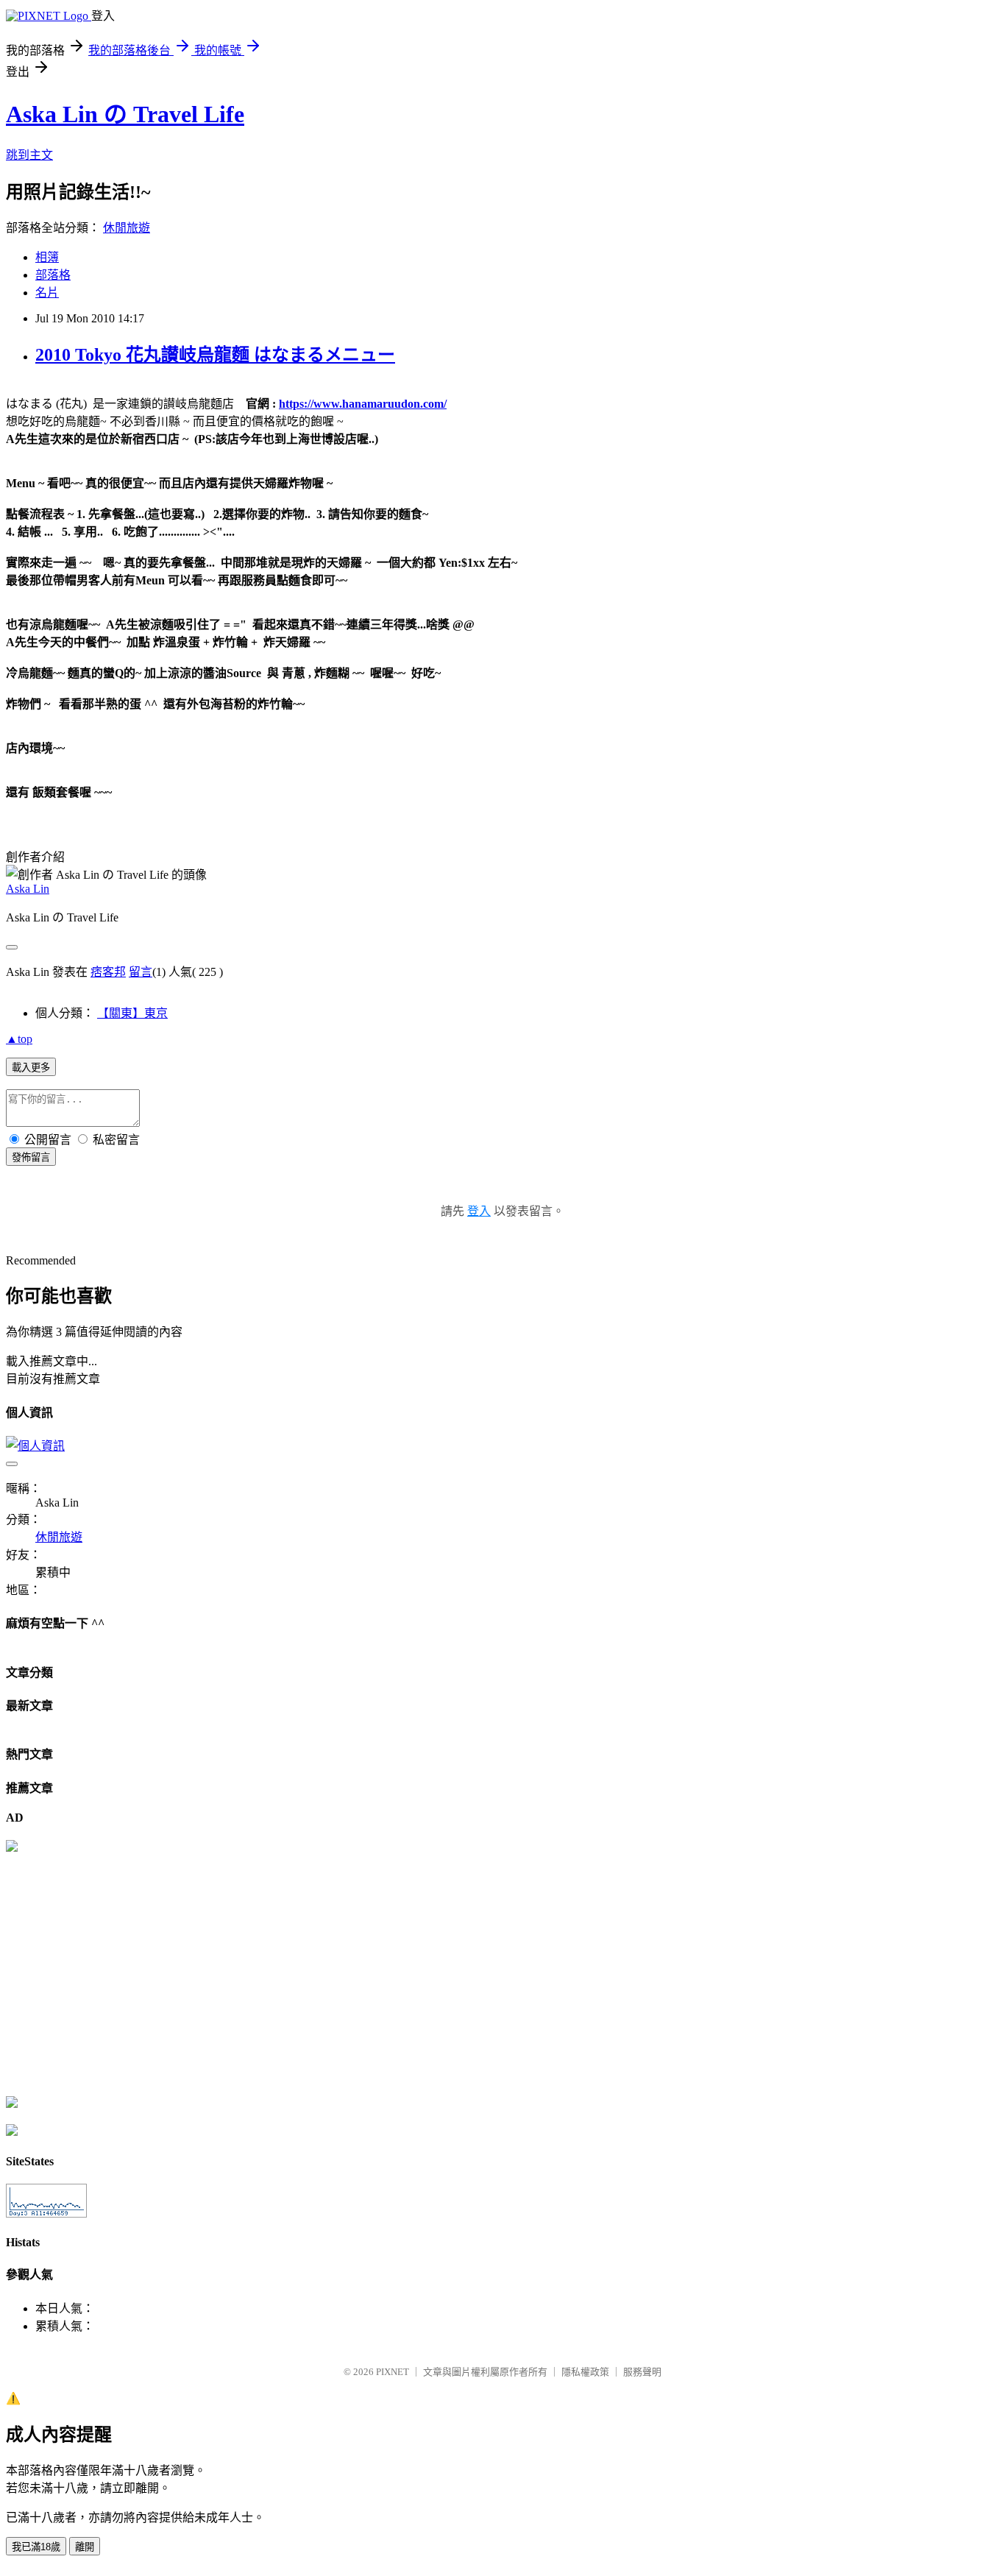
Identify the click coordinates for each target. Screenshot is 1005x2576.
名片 (47, 293)
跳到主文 (29, 155)
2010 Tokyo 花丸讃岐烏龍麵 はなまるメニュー (215, 355)
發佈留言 (31, 1157)
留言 (141, 972)
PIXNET (393, 2372)
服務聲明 (642, 2372)
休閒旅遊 (127, 228)
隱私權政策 (585, 2372)
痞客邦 (108, 972)
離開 (85, 2547)
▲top (19, 1039)
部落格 (53, 275)
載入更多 (31, 1068)
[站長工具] (46, 2214)
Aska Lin (28, 889)
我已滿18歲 (36, 2547)
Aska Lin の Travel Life (125, 114)
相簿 (47, 257)
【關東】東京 (132, 1013)
